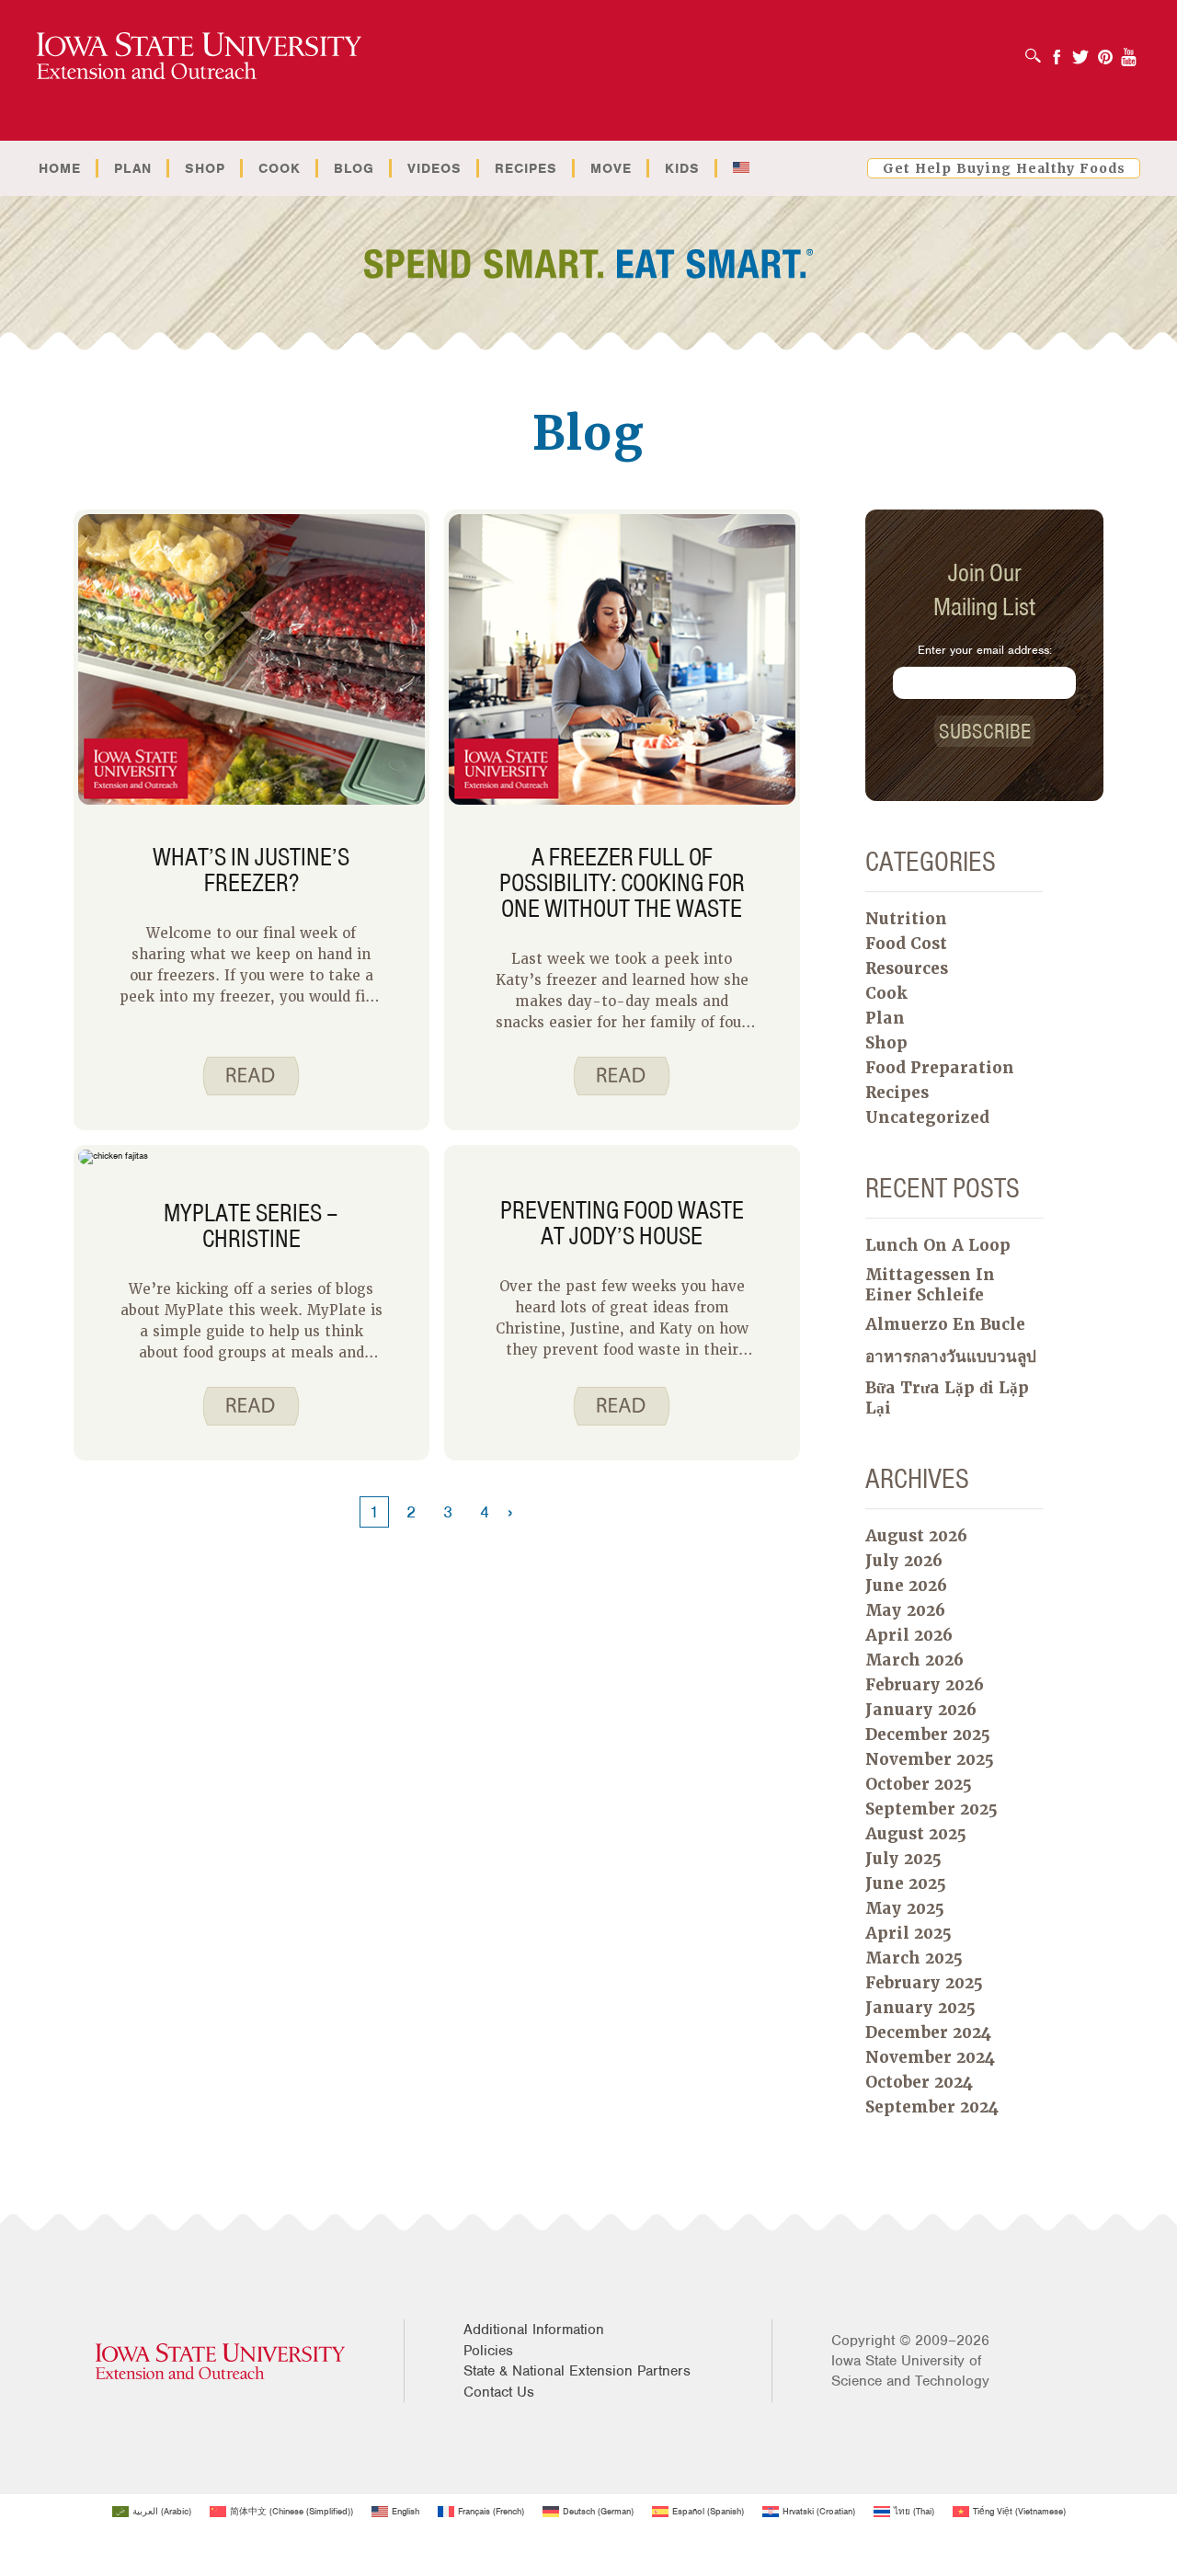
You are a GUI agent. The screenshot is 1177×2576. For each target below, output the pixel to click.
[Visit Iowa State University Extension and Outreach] (220, 2361)
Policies (488, 2351)
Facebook (1057, 51)
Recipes (526, 168)
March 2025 (914, 1958)
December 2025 (928, 1735)
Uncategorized (927, 1117)
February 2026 (925, 1685)
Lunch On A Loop (938, 1245)
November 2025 (930, 1759)
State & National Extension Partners (577, 2371)
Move (611, 168)
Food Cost (906, 944)
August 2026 (916, 1536)
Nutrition (906, 919)
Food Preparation (940, 1068)
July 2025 (903, 1859)
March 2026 (914, 1660)
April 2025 (908, 1933)
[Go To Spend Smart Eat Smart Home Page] (199, 57)
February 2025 (924, 1983)
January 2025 (920, 2008)
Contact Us (499, 2392)
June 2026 (906, 1586)
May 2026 (905, 1610)
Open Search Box (1038, 50)
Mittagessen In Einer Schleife (930, 1285)
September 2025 (931, 1809)
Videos (434, 168)
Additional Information (534, 2330)
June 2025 (906, 1883)
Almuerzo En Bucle (945, 1324)
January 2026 (921, 1710)
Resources (907, 968)
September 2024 (932, 2107)
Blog (354, 168)
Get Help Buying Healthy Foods (1004, 168)
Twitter (1080, 51)
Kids (682, 168)
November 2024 (930, 2057)
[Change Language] (741, 168)
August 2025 (916, 1834)
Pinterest (1105, 51)
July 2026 (904, 1561)
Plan (133, 168)
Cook (280, 168)
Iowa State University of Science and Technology (910, 2371)
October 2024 (919, 2082)
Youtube (1129, 51)
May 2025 (905, 1908)
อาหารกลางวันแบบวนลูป (951, 1357)
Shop (205, 168)
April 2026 (909, 1635)
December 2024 (928, 2032)
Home (60, 168)
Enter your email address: (985, 650)
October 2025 (919, 1784)
